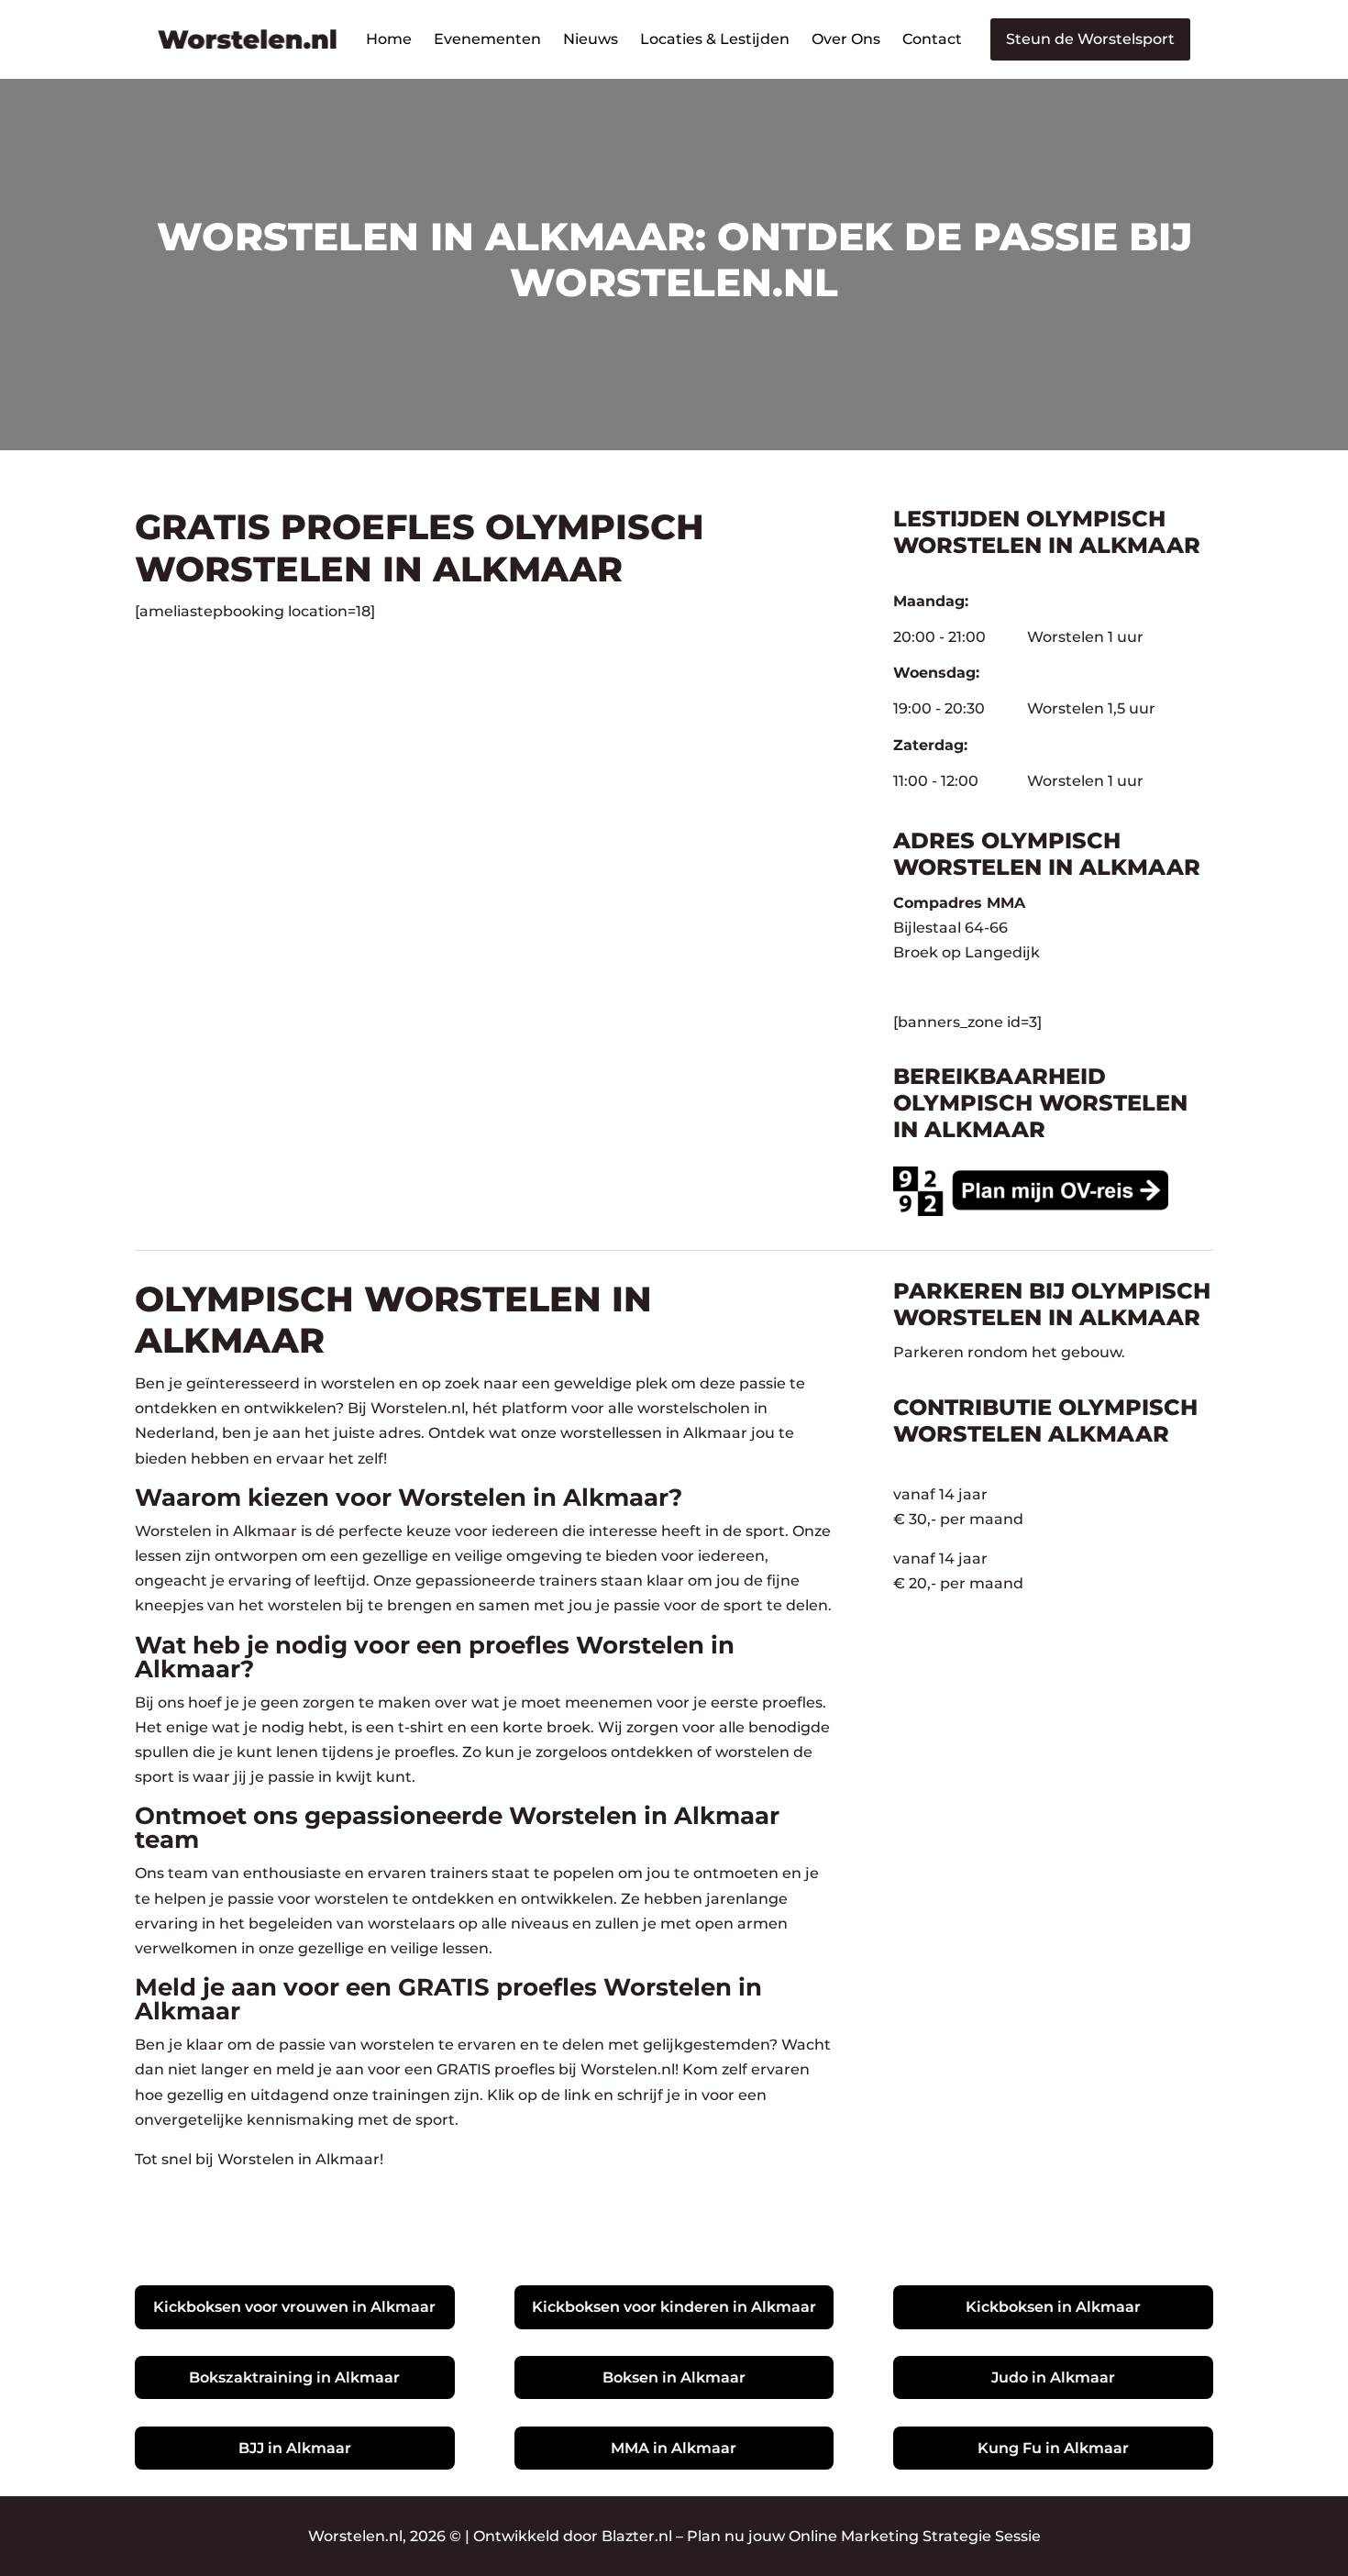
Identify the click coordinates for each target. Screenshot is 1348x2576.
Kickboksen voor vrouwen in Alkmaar (294, 2307)
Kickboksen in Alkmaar (1053, 2307)
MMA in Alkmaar (674, 2448)
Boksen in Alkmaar (674, 2377)
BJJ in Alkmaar (295, 2448)
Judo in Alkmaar (1053, 2377)
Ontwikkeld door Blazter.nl (573, 2536)
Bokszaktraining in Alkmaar (294, 2377)
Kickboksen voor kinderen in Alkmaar (674, 2307)
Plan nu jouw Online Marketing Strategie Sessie (864, 2536)
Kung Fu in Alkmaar (1053, 2448)
